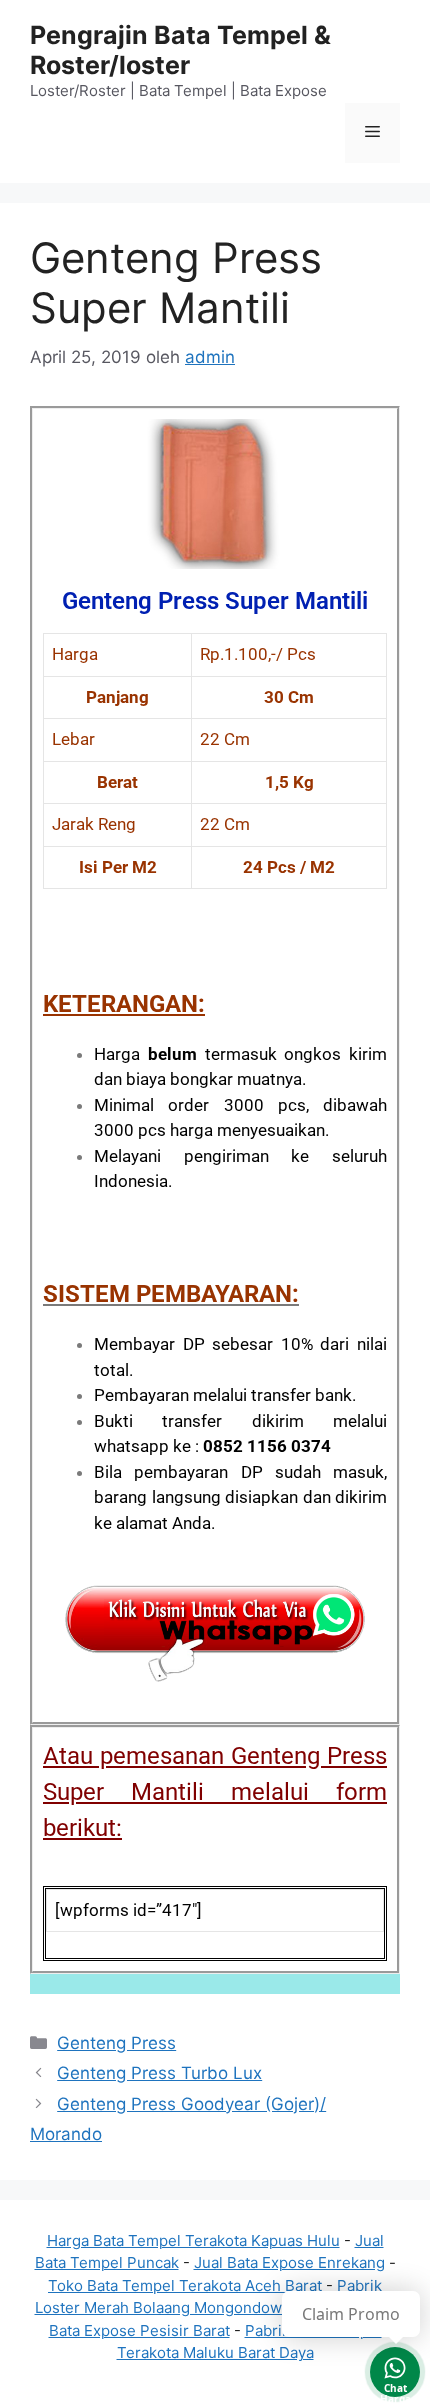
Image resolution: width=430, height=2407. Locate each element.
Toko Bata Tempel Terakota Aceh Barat (185, 2285)
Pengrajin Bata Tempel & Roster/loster (180, 50)
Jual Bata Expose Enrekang (289, 2262)
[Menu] (372, 133)
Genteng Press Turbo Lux (159, 2073)
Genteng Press (116, 2043)
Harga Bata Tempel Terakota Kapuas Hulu (193, 2240)
